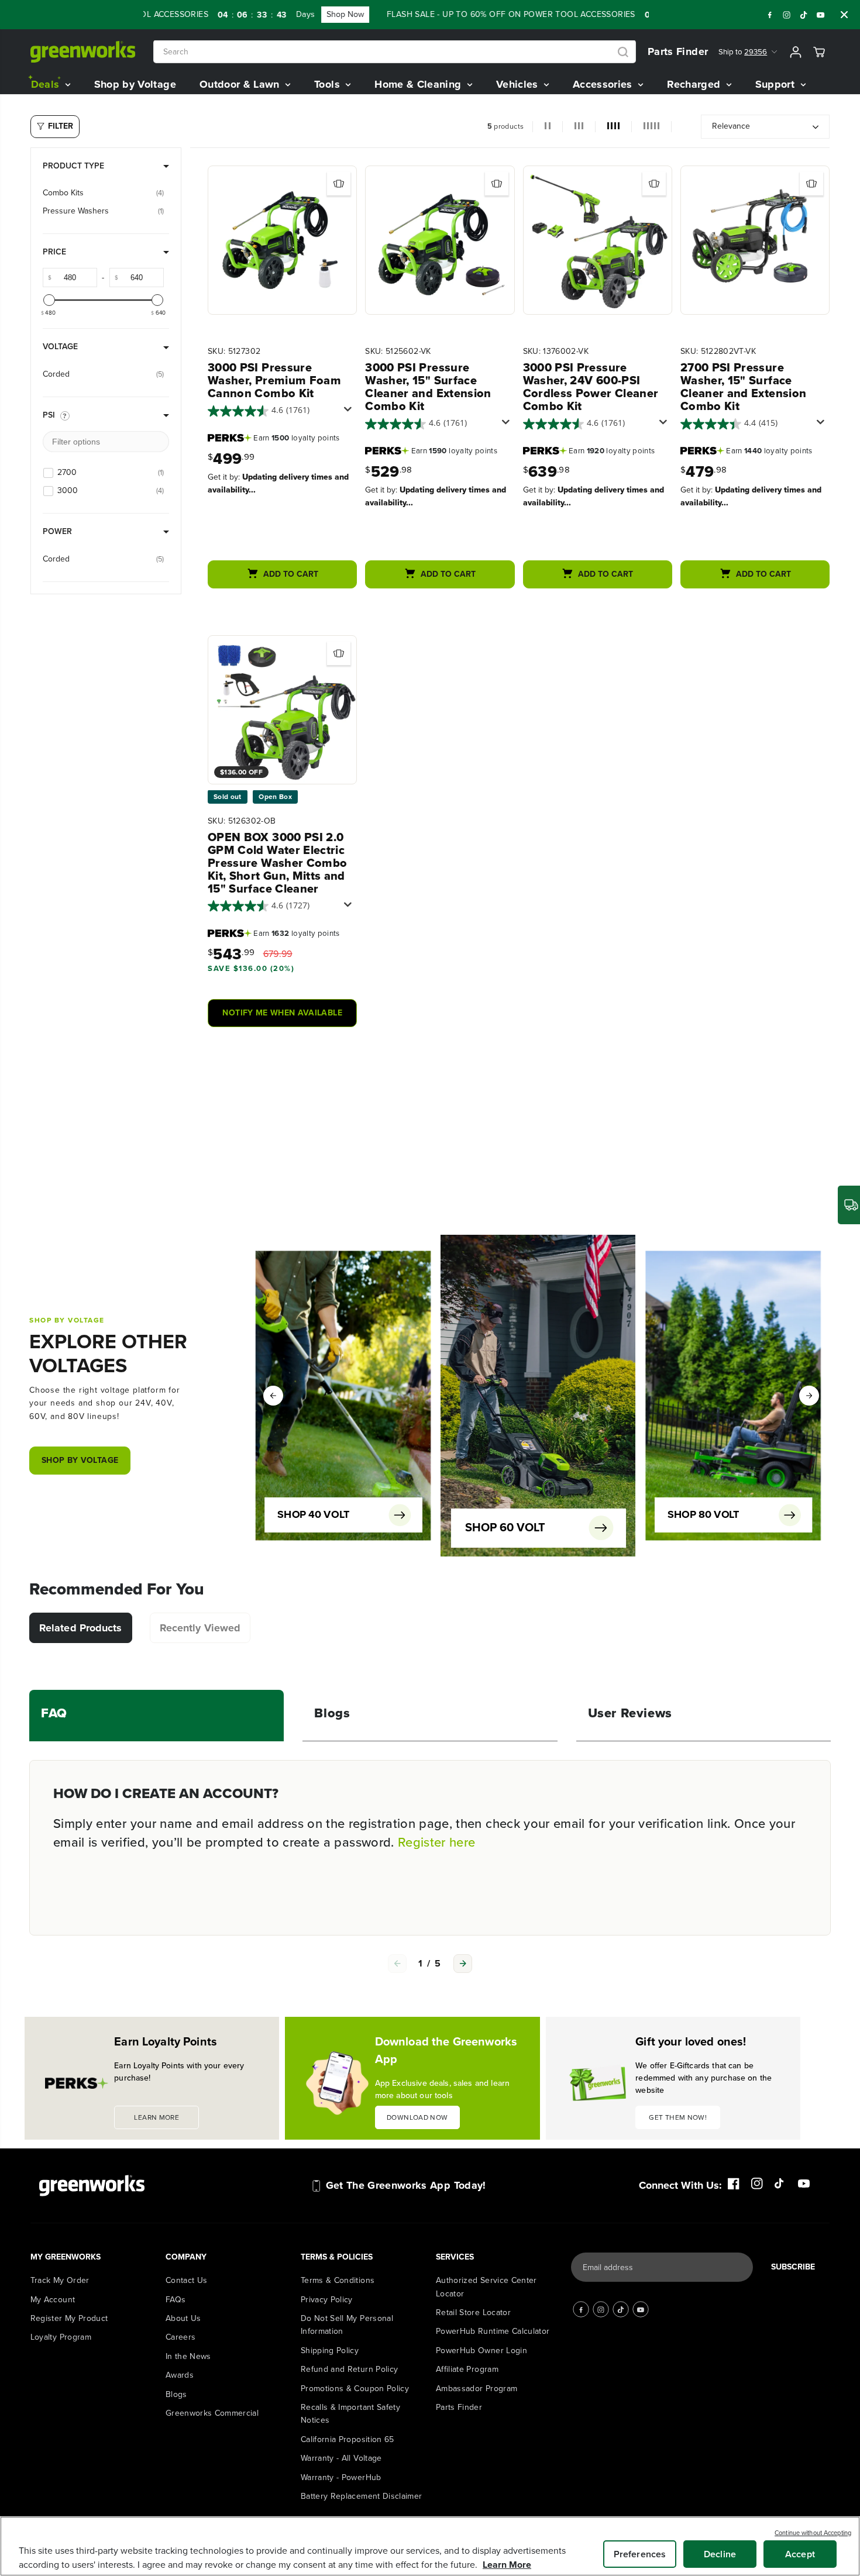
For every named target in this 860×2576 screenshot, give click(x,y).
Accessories (604, 84)
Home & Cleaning (419, 84)
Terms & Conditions (338, 2280)
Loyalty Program (61, 2337)
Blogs (176, 2394)
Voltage (60, 347)
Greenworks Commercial (212, 2413)
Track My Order (60, 2280)
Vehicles (519, 84)
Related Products (81, 1628)
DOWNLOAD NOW (417, 2117)
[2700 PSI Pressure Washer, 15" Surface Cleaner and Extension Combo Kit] (755, 240)
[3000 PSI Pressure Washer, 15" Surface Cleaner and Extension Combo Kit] (440, 240)
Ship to (743, 52)
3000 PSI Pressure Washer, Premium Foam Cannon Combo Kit (274, 380)
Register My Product (69, 2318)
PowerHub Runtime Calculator (493, 2331)
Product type (73, 166)
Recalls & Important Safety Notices (350, 2414)
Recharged (695, 84)
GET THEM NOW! (678, 2117)
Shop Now (308, 14)
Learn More (507, 2565)
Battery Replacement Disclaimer (362, 2496)
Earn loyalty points (296, 438)
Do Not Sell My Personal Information (347, 2325)
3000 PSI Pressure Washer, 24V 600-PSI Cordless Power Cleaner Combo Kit (591, 387)
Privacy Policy (327, 2300)
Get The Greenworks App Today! (406, 2185)
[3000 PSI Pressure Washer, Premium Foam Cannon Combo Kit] (282, 240)
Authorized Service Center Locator (486, 2287)
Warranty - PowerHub (341, 2477)
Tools (328, 84)
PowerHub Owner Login (481, 2351)
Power (57, 531)
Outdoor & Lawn (241, 84)
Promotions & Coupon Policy (355, 2389)
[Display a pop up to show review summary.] (350, 412)
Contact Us (187, 2280)
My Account (53, 2300)
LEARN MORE (156, 2117)
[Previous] (273, 1396)
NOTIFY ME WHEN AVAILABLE (282, 1013)
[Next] (809, 1396)
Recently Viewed (200, 1628)
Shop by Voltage (135, 84)
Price (54, 252)
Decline (720, 2554)
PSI (49, 415)
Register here (437, 1842)
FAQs (176, 2300)
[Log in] (796, 52)
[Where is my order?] (849, 1205)
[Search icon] (623, 52)
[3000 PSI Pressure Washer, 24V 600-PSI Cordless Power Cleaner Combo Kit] (598, 240)
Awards (180, 2375)
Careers (180, 2337)
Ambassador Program (477, 2389)
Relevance (731, 126)
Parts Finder (678, 51)
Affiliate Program (467, 2369)
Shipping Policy (330, 2351)
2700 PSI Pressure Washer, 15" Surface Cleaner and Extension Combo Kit (743, 387)
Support (777, 84)
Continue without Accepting (813, 2533)
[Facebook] (770, 15)
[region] (430, 2546)
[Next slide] (463, 1964)
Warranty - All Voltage (341, 2458)
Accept (800, 2554)
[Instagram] (787, 15)
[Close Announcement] (844, 15)
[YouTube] (821, 15)
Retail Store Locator (473, 2312)
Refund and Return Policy (349, 2369)
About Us (183, 2318)
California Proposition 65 (348, 2439)
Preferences (640, 2554)
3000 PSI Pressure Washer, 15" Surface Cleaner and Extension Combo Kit (428, 387)
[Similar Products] (339, 184)
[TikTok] (804, 15)
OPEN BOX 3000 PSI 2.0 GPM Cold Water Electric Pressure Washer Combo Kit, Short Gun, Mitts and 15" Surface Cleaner (277, 863)
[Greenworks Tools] (83, 52)
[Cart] (819, 52)
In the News (188, 2356)
